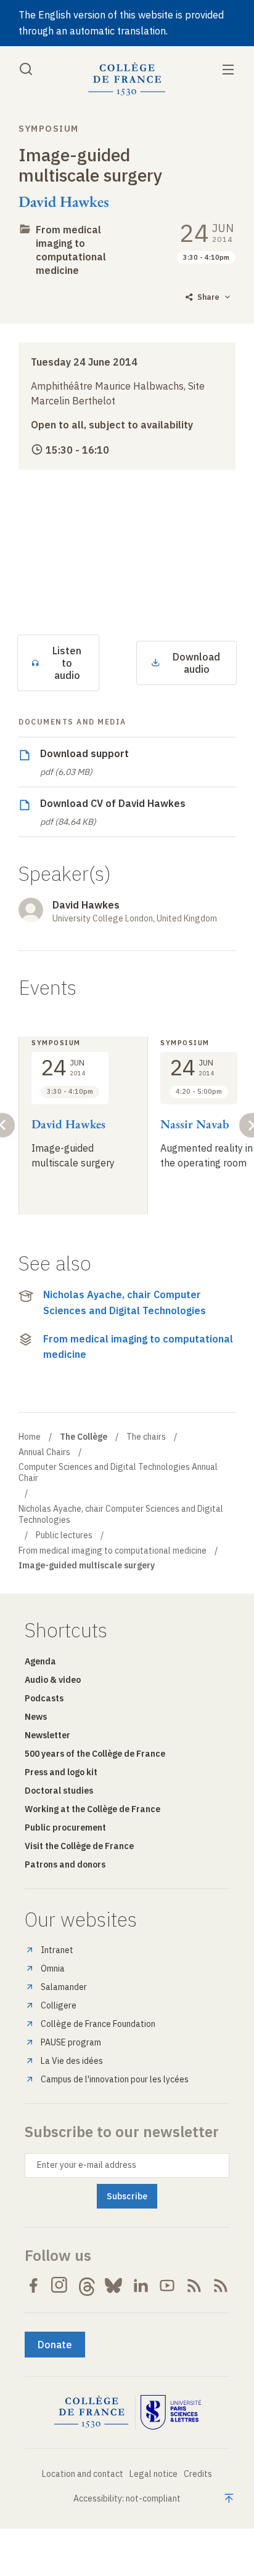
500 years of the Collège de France (95, 1754)
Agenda (40, 1661)
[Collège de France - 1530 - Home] (127, 79)
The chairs (146, 1437)
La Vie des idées (72, 2061)
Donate (55, 2345)
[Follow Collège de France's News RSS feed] (194, 2285)
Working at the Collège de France (92, 1809)
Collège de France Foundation (98, 2024)
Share (208, 297)
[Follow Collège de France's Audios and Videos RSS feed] (221, 2285)
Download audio (196, 663)
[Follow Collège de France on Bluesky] (113, 2285)
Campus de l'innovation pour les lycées (115, 2079)
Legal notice (154, 2474)
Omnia (53, 1968)
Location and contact (83, 2474)
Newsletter (47, 1735)
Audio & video (53, 1680)
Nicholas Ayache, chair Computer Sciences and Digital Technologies (125, 1302)
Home (30, 1437)
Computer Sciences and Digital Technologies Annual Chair (118, 1472)
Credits (198, 2474)
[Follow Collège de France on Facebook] (33, 2285)
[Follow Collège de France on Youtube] (167, 2285)
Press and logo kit (61, 1772)
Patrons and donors (65, 1864)
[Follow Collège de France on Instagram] (60, 2285)
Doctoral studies (59, 1791)
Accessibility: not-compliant (127, 2498)
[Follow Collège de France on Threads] (87, 2285)
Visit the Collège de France (79, 1846)
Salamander (64, 1987)
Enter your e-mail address (87, 2165)
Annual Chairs (44, 1452)
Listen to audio (67, 663)
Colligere (59, 2005)
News (36, 1717)
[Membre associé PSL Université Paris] (171, 2412)
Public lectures (64, 1535)
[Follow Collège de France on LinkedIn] (141, 2285)
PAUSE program (71, 2042)
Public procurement (65, 1828)
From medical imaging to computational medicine (138, 1347)
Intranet (57, 1950)
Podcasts (44, 1698)
